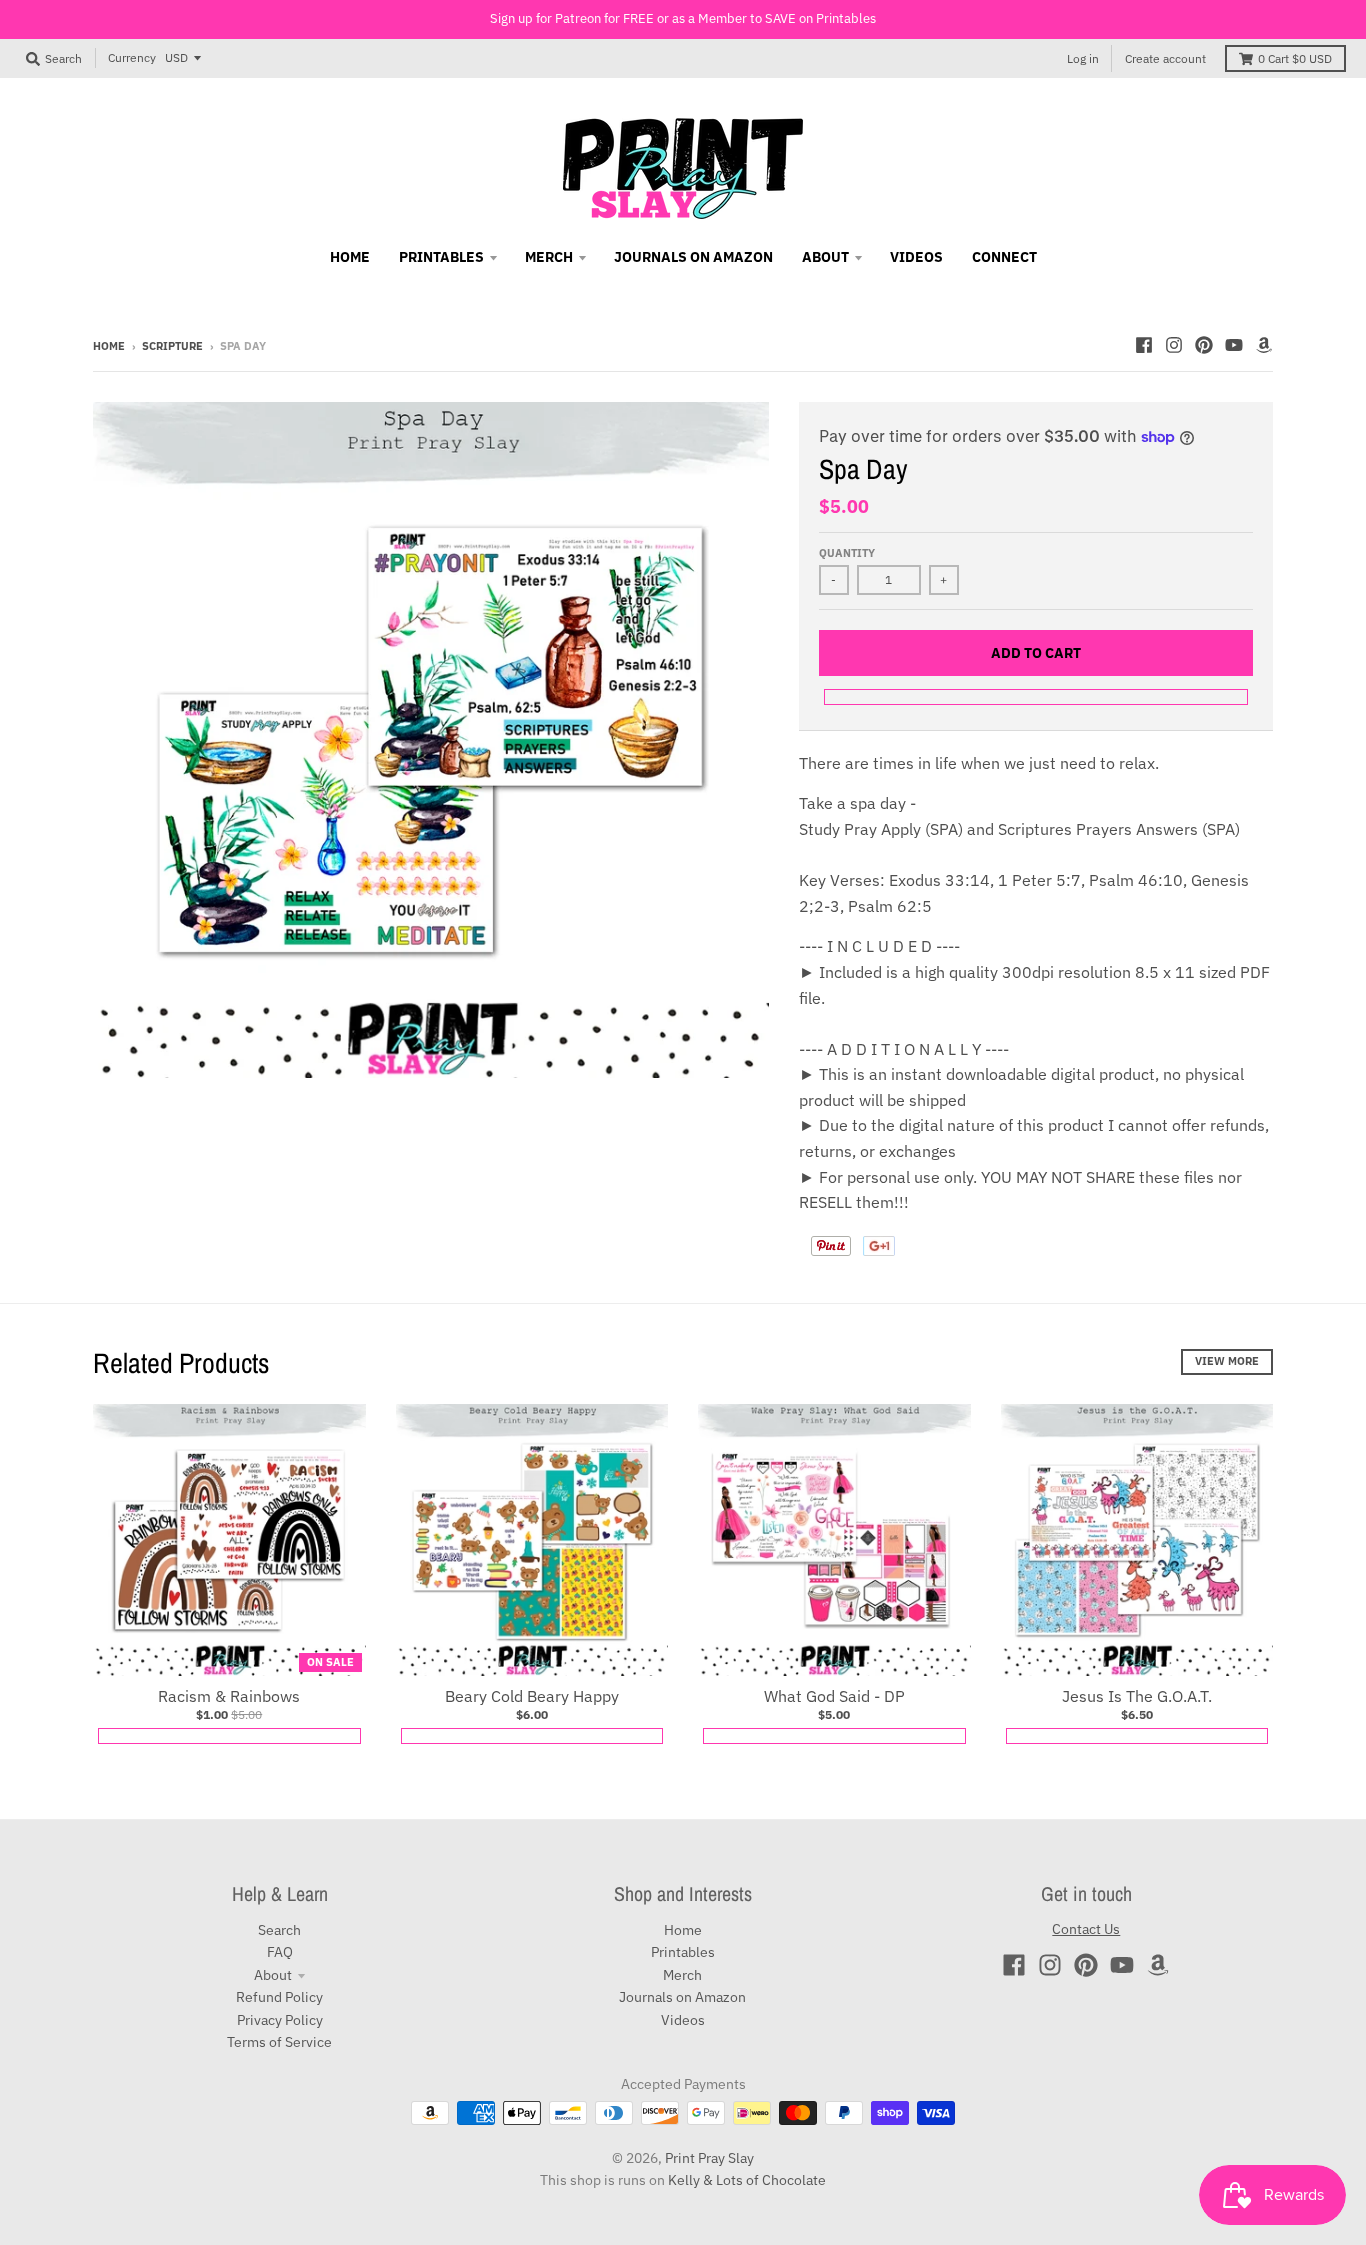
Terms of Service (279, 2042)
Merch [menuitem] (549, 257)
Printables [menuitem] (441, 257)
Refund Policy (279, 1997)
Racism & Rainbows (229, 1696)
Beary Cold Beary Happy (532, 1696)
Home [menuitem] (350, 257)
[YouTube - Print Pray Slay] (1234, 345)
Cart (1295, 58)
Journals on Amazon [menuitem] (693, 257)
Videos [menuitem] (916, 257)
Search (279, 1930)
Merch (682, 1975)
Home (109, 346)
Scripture (172, 346)
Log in (1083, 58)
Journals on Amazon (682, 1997)
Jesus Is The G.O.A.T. (1137, 1696)
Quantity (847, 553)
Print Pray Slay (709, 2158)
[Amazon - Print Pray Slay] (1264, 345)
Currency (132, 57)
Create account (1165, 58)
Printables (683, 1952)
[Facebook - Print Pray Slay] (1144, 345)
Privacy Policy (280, 2020)
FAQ (280, 1952)
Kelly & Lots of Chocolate (747, 2180)
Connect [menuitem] (1004, 257)
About (273, 1975)
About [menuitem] (825, 257)
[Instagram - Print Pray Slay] (1174, 345)
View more (1227, 1361)
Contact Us (1086, 1929)
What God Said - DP (834, 1696)
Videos (683, 2020)
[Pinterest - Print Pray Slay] (1204, 345)
